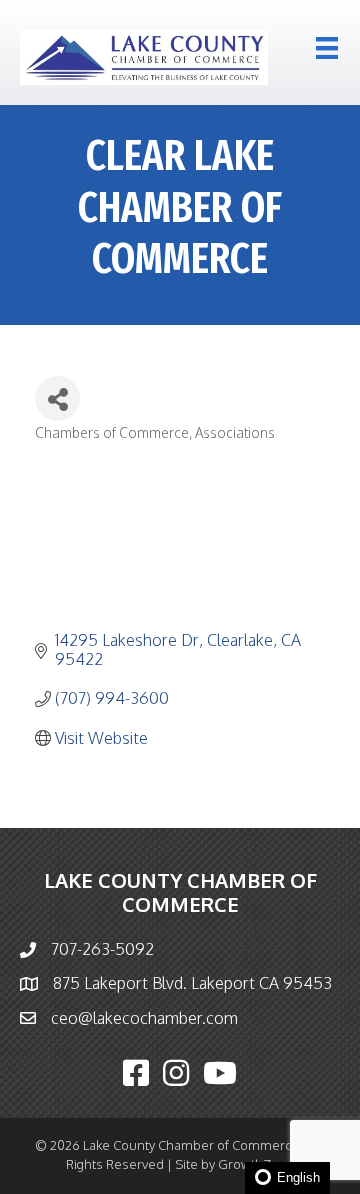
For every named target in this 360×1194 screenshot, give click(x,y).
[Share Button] (57, 398)
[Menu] (327, 48)
